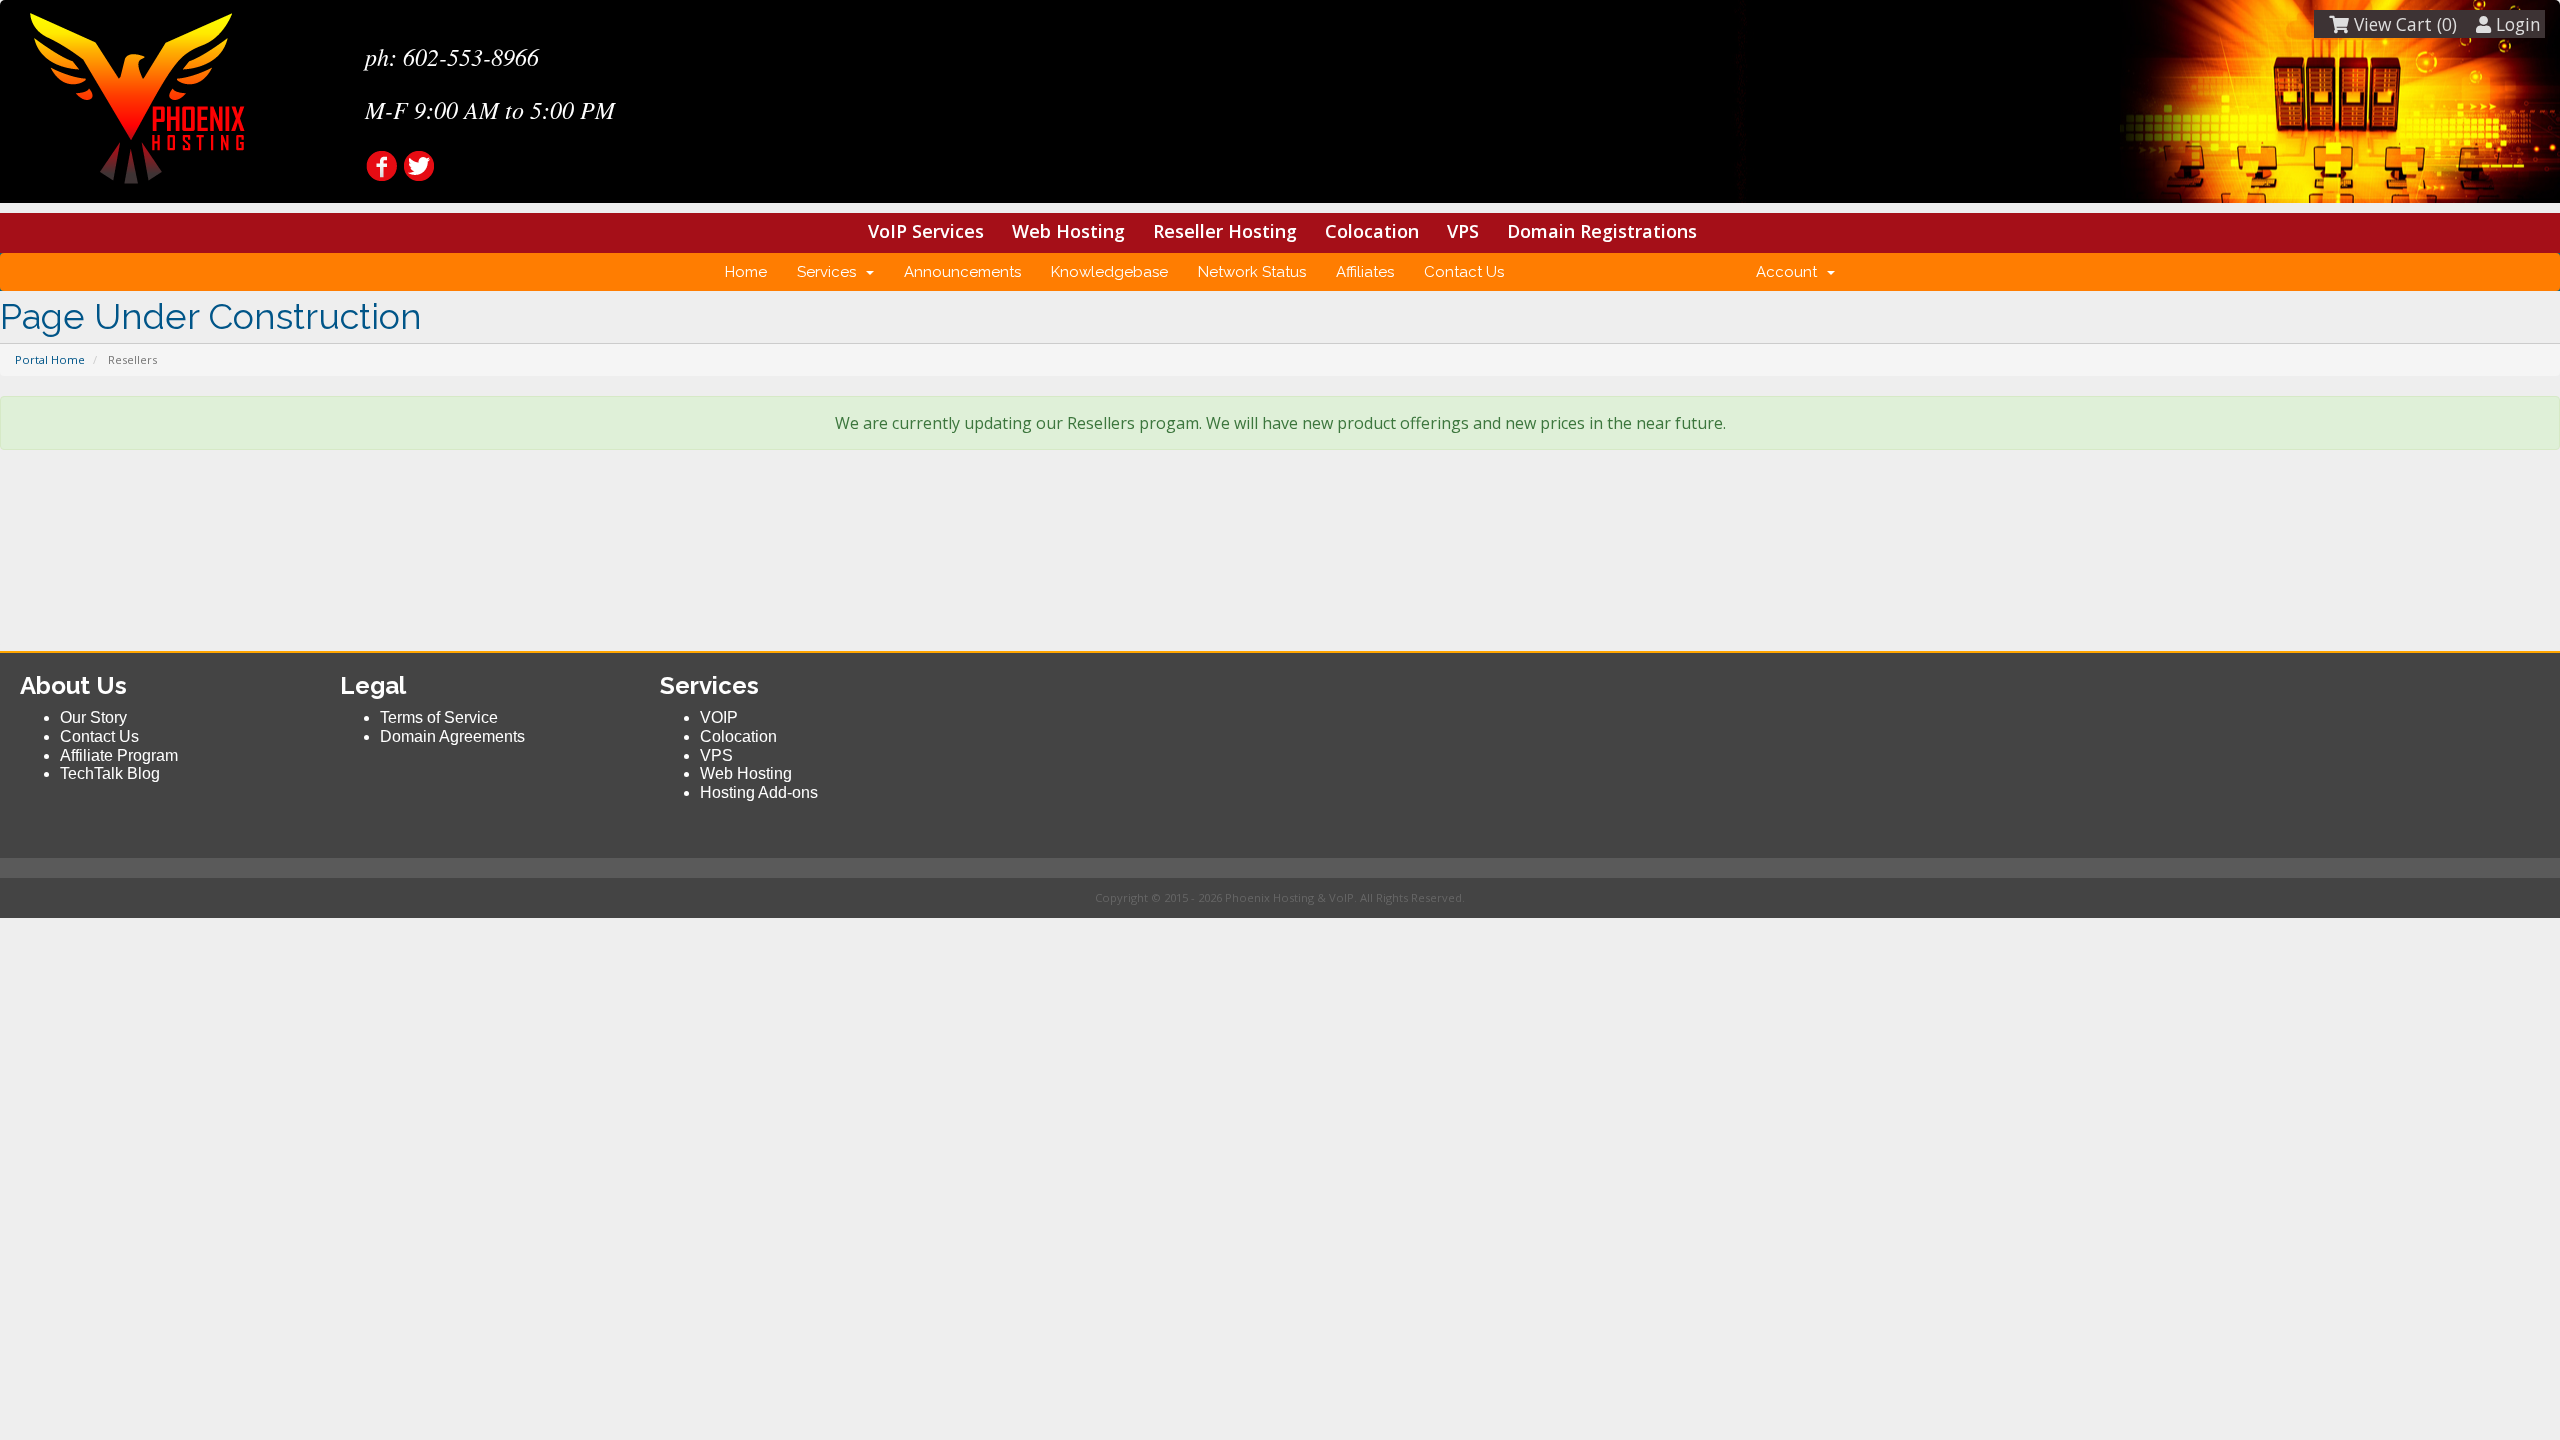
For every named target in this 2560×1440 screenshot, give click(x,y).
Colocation (1372, 231)
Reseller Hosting (1225, 231)
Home (746, 272)
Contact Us (1464, 272)
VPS (1463, 231)
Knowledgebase (1109, 272)
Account (1790, 272)
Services (830, 272)
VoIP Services (926, 231)
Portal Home (50, 359)
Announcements (962, 272)
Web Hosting (1068, 231)
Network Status (1252, 272)
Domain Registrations (1602, 231)
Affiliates (1365, 272)
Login (2516, 24)
